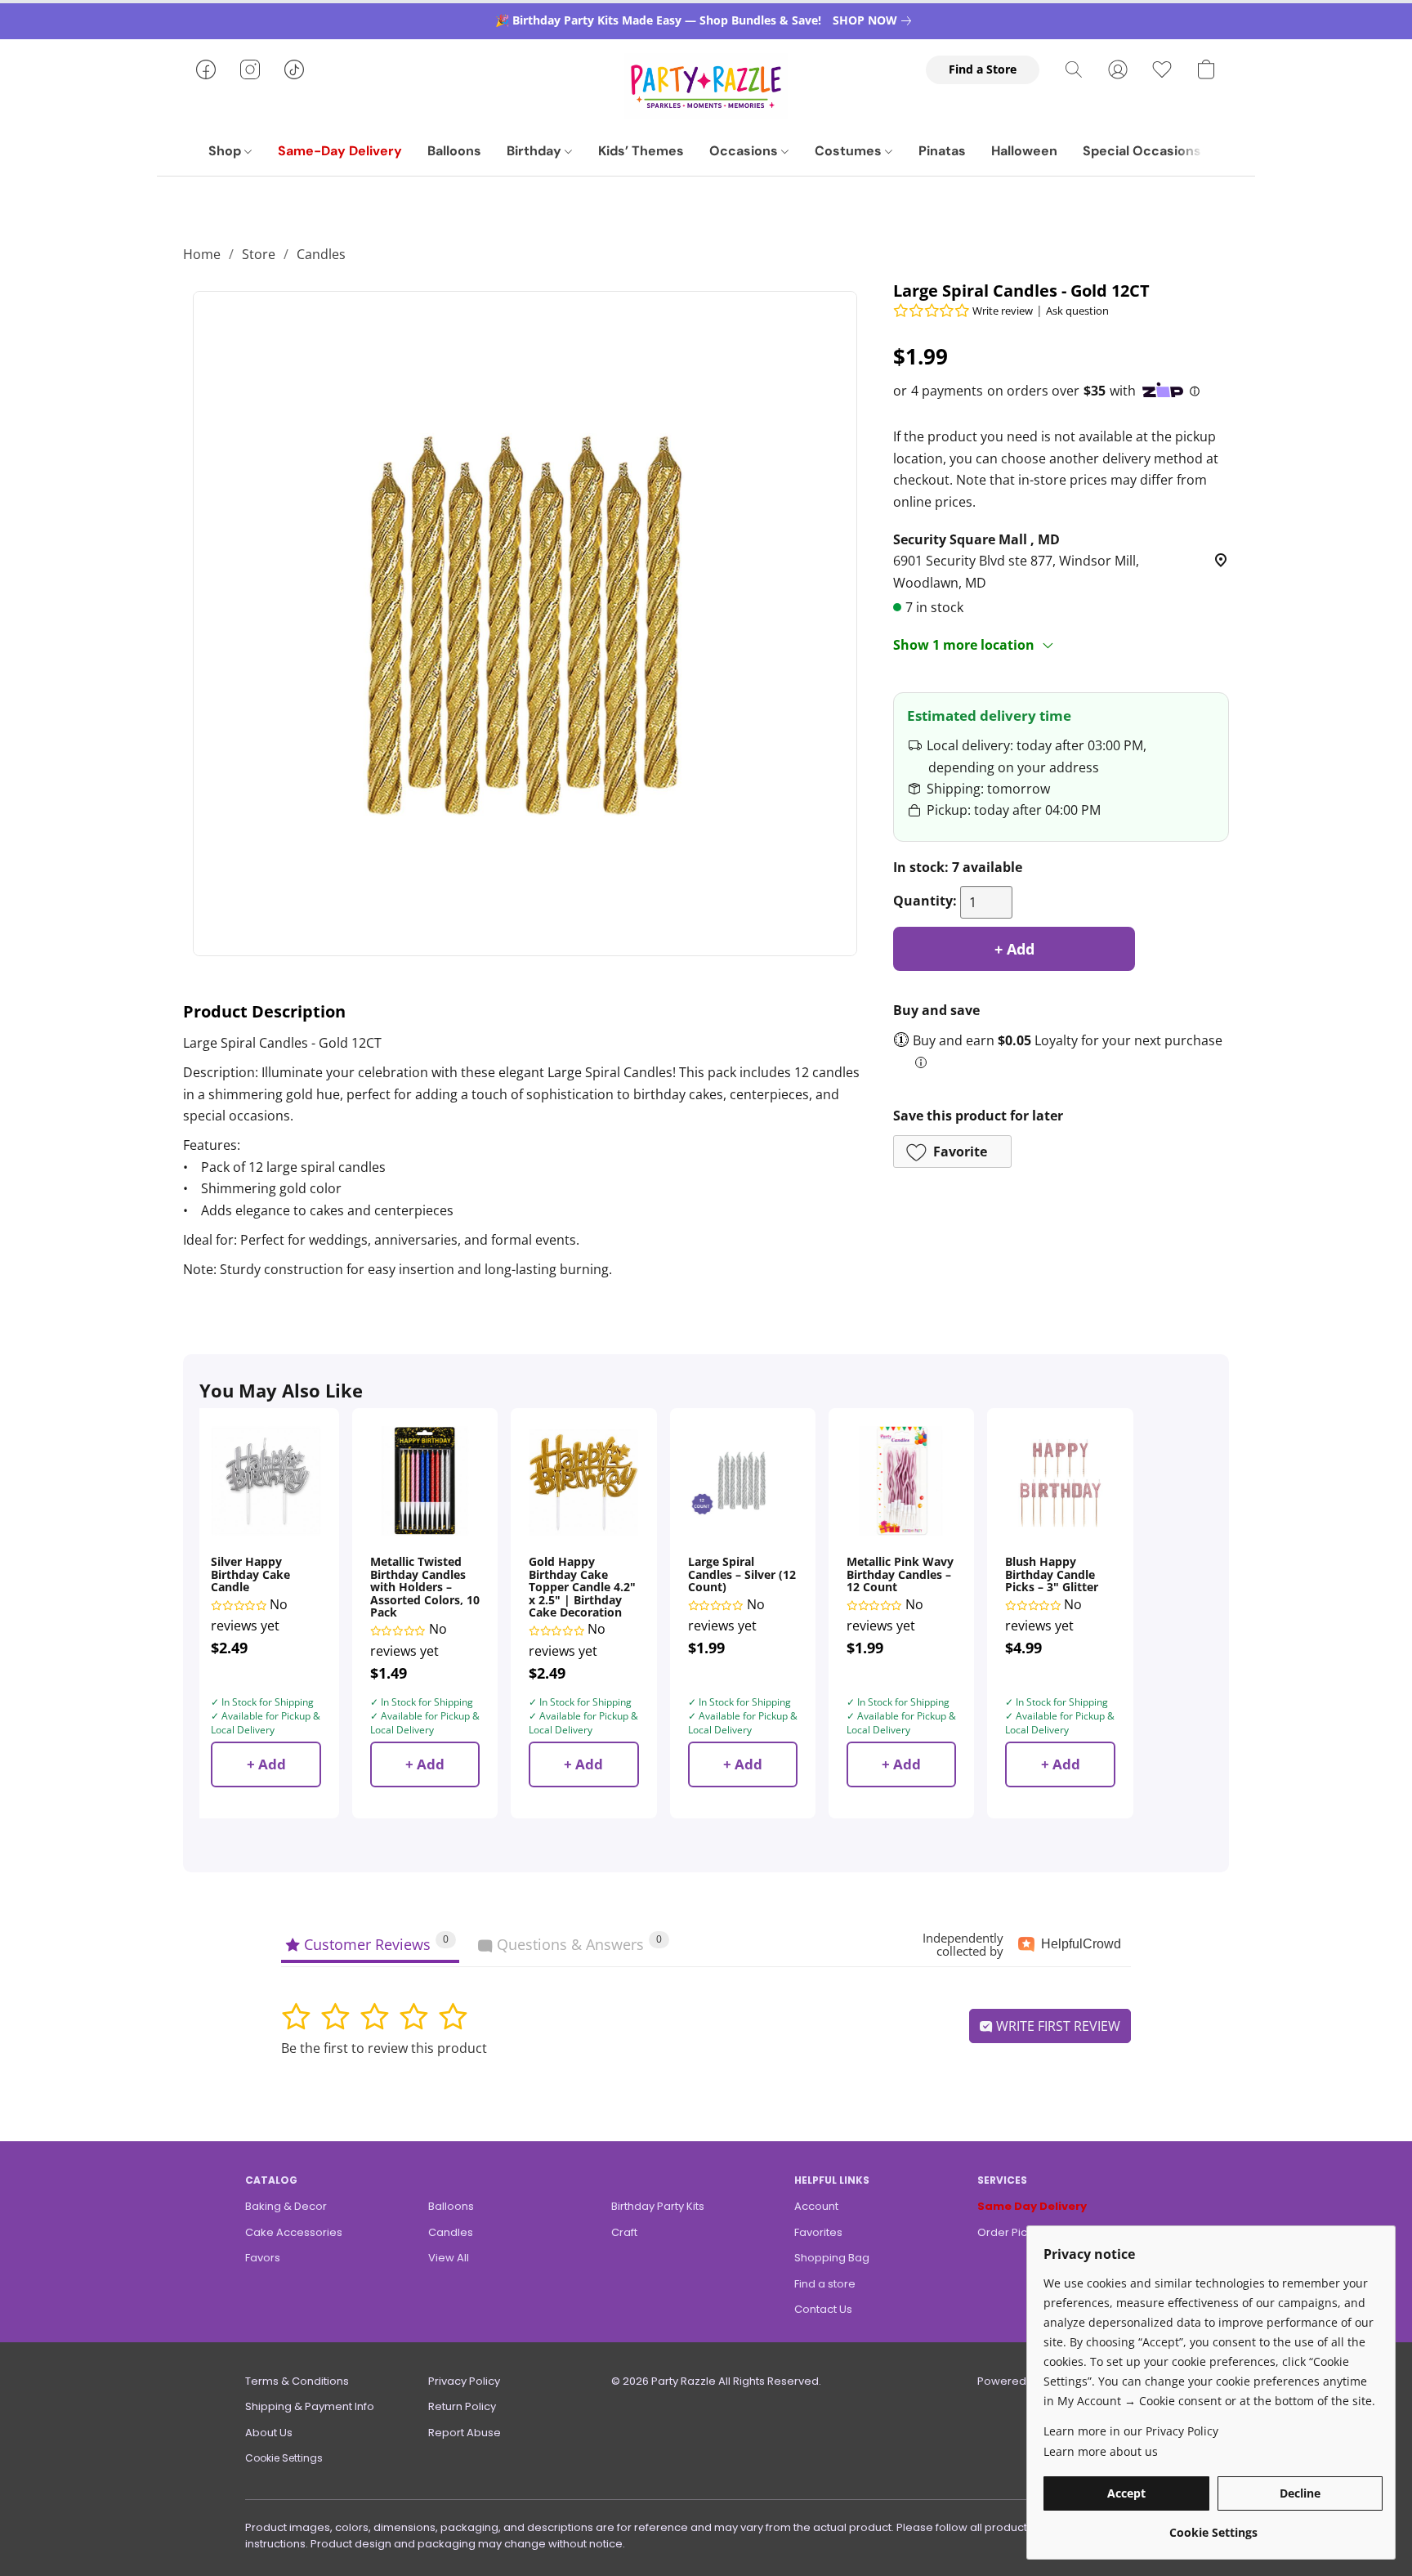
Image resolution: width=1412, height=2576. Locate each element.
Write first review (1057, 2026)
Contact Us (823, 2309)
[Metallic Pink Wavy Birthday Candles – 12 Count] (901, 1481)
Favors (263, 2258)
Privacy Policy (464, 2381)
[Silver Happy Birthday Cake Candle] (266, 1481)
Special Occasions (1142, 151)
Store (259, 254)
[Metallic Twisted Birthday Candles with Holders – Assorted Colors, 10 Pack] (425, 1481)
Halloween (1024, 151)
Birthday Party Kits (658, 2206)
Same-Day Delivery (340, 151)
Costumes (850, 151)
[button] (706, 86)
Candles (321, 254)
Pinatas (942, 151)
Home (202, 254)
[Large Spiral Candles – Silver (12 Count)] (743, 1481)
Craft (624, 2232)
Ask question (1077, 311)
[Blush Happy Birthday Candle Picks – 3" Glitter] (1060, 1481)
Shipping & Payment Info (310, 2406)
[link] (875, 20)
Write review (1003, 311)
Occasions (745, 151)
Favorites (818, 2232)
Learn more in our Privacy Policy (1131, 2431)
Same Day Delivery (1032, 2206)
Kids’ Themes (641, 151)
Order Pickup (1012, 2232)
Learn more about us (1101, 2451)
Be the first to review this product (384, 2048)
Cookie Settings (284, 2458)
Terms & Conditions (297, 2381)
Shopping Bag (832, 2258)
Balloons (454, 151)
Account (816, 2206)
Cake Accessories (294, 2232)
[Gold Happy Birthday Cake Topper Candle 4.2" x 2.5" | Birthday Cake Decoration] (583, 1481)
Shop (226, 151)
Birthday (536, 151)
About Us (269, 2433)
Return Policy (462, 2406)
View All (449, 2258)
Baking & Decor (286, 2206)
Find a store (825, 2284)
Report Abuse (465, 2433)
